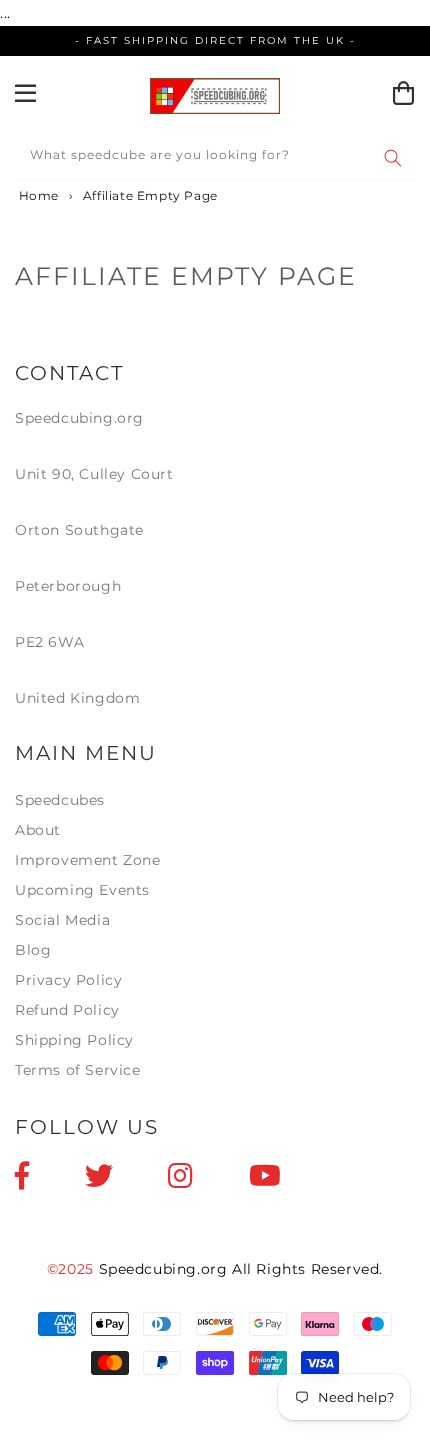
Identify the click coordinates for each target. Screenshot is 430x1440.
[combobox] (215, 158)
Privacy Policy (68, 980)
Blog (33, 950)
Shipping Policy (74, 1040)
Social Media (62, 920)
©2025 (73, 1269)
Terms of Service (78, 1070)
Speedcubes (60, 800)
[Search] (393, 158)
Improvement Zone (88, 860)
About (38, 830)
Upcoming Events (82, 890)
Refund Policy (67, 1010)
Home (37, 195)
